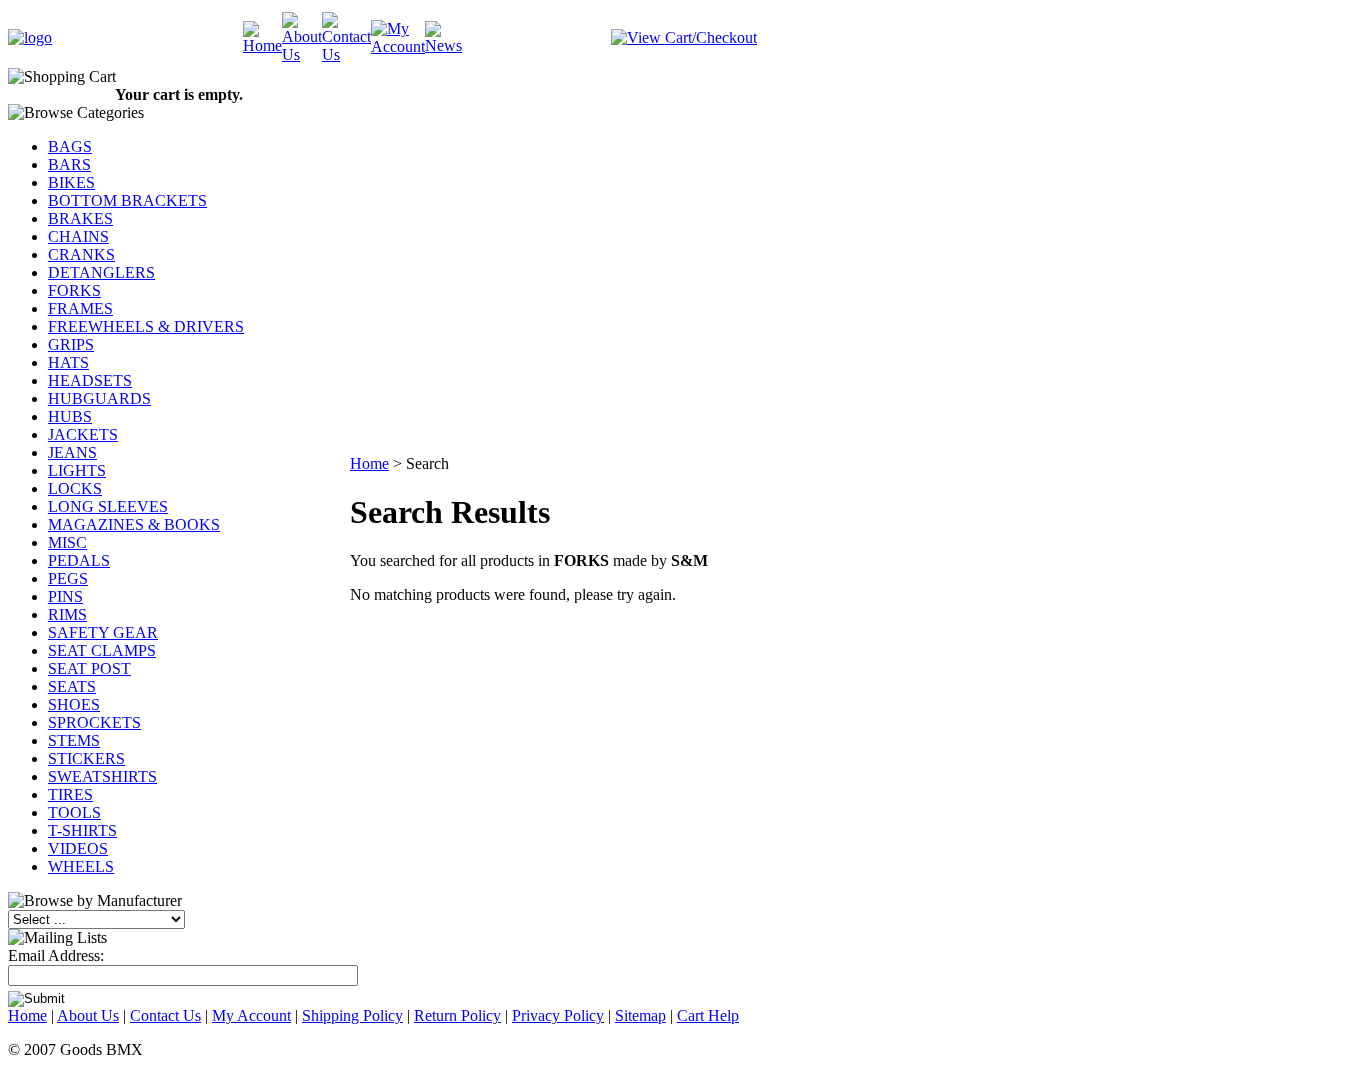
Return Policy (457, 1015)
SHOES (74, 704)
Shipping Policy (352, 1015)
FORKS (74, 290)
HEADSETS (90, 380)
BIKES (71, 182)
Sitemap (640, 1015)
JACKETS (83, 434)
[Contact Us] (346, 54)
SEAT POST (89, 668)
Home (369, 463)
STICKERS (86, 758)
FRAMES (80, 308)
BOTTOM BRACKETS (127, 200)
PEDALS (79, 560)
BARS (69, 164)
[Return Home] (30, 37)
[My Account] (398, 46)
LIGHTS (77, 470)
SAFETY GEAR (103, 632)
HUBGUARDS (99, 398)
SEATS (72, 686)
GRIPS (71, 344)
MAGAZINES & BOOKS (134, 524)
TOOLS (74, 812)
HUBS (70, 416)
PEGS (68, 578)
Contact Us (165, 1015)
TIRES (70, 794)
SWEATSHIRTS (102, 776)
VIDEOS (78, 848)
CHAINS (78, 236)
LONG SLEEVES (108, 506)
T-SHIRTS (82, 830)
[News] (443, 45)
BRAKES (80, 218)
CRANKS (81, 254)
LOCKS (75, 488)
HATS (68, 362)
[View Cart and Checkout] (684, 37)
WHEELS (81, 866)
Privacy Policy (558, 1015)
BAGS (70, 146)
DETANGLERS (101, 272)
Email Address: (56, 955)
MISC (67, 542)
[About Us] (302, 54)
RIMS (67, 614)
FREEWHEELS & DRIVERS (146, 326)
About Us (88, 1015)
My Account (251, 1015)
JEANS (72, 452)
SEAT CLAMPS (102, 650)
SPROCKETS (94, 722)
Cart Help (708, 1015)
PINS (65, 596)
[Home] (262, 45)
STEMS (74, 740)
